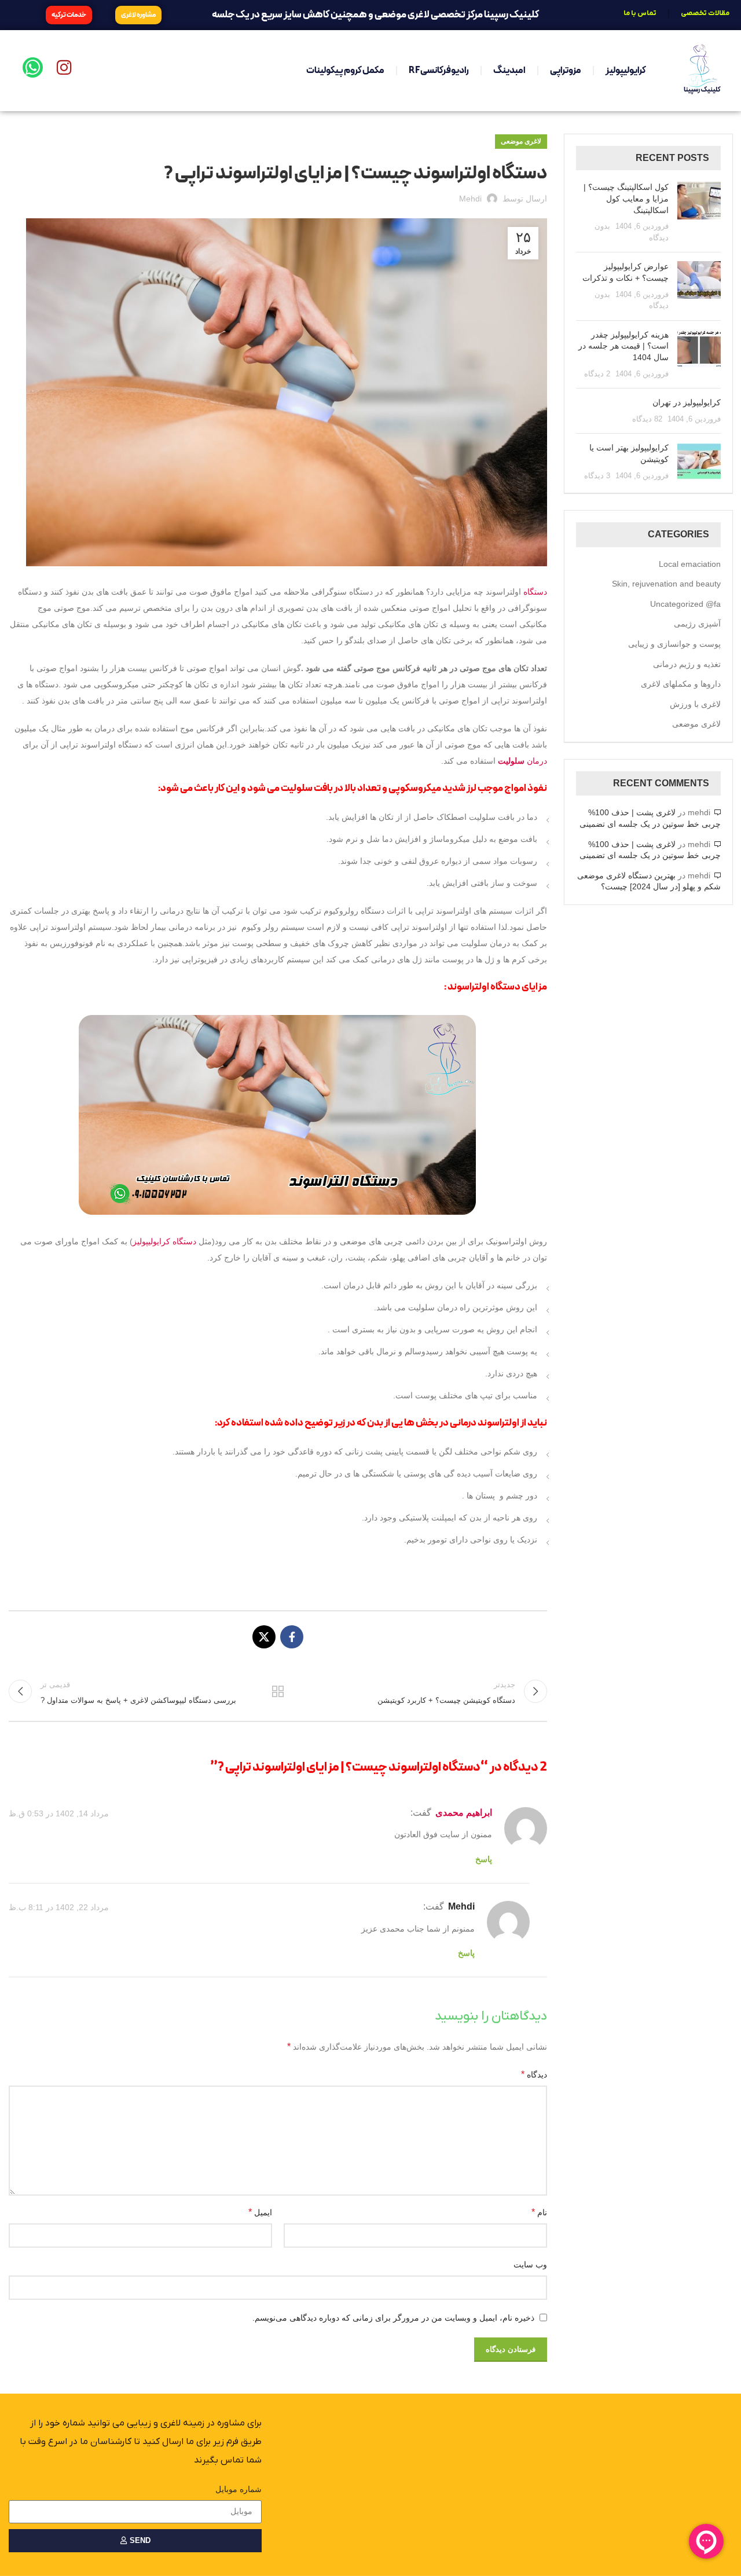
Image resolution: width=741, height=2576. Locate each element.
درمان (522, 761)
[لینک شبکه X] (264, 1637)
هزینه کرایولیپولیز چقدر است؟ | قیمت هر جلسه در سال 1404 (623, 346)
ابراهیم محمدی (464, 1813)
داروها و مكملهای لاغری (681, 684)
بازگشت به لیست (278, 1691)
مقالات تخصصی (705, 13)
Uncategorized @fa (685, 604)
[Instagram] (64, 67)
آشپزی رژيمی (697, 624)
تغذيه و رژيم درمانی (687, 664)
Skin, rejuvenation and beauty (666, 584)
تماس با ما (640, 13)
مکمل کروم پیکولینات (345, 71)
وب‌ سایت (530, 2264)
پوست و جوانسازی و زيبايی (674, 644)
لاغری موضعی (521, 141)
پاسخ (484, 1859)
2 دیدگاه (597, 374)
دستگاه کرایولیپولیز (164, 1241)
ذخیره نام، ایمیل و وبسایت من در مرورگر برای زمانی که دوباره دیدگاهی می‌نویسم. (393, 2318)
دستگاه (535, 592)
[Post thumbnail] (699, 212)
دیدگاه (534, 2074)
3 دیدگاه (597, 476)
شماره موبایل (239, 2489)
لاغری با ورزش (695, 704)
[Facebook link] (292, 1637)
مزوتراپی (566, 71)
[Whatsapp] (33, 67)
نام (539, 2212)
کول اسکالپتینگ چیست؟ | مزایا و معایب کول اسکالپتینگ (626, 198)
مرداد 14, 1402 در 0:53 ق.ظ (59, 1813)
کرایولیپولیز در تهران (687, 402)
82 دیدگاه (647, 419)
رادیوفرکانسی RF (439, 71)
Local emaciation (690, 564)
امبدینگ (509, 71)
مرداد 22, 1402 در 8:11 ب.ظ (59, 1908)
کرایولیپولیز (626, 71)
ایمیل (260, 2212)
